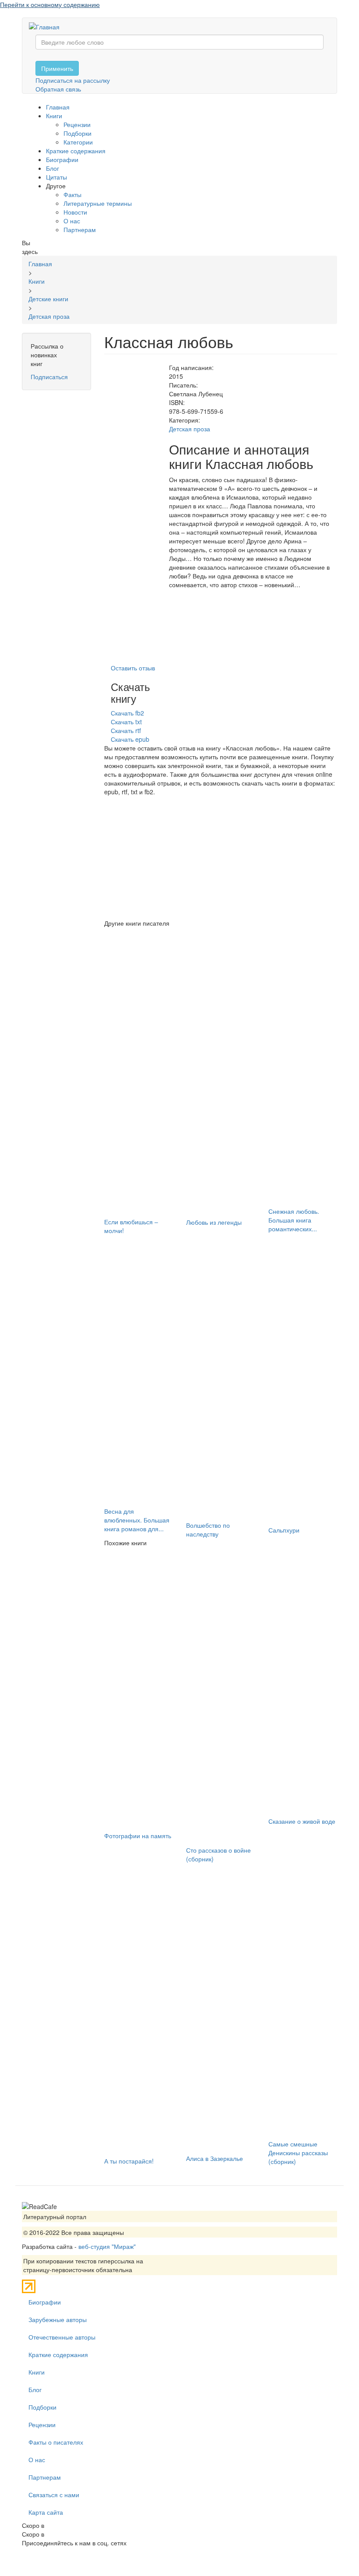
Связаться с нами (54, 2495)
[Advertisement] (221, 857)
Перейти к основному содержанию (50, 4)
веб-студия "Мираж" (107, 2246)
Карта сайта (46, 2512)
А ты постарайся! (129, 2161)
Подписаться (49, 377)
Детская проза (190, 429)
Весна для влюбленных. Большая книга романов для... (137, 1520)
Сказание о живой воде (302, 1821)
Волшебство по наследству (208, 1529)
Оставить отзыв (133, 668)
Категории (78, 142)
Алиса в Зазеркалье (215, 2158)
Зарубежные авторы (58, 2319)
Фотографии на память (138, 1836)
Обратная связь (58, 89)
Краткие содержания (76, 151)
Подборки (77, 133)
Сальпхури (284, 1530)
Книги (54, 116)
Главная (58, 107)
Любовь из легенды (214, 1222)
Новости (75, 212)
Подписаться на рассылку (73, 80)
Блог (53, 168)
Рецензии (77, 124)
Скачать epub (130, 739)
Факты (72, 194)
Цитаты (56, 177)
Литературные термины (98, 203)
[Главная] (48, 26)
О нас (72, 221)
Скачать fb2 (127, 713)
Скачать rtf (126, 730)
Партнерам (80, 229)
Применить (57, 68)
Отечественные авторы (62, 2337)
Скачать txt (126, 722)
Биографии (62, 159)
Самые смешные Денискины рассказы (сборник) (298, 2153)
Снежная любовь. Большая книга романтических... (294, 1220)
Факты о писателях (56, 2442)
